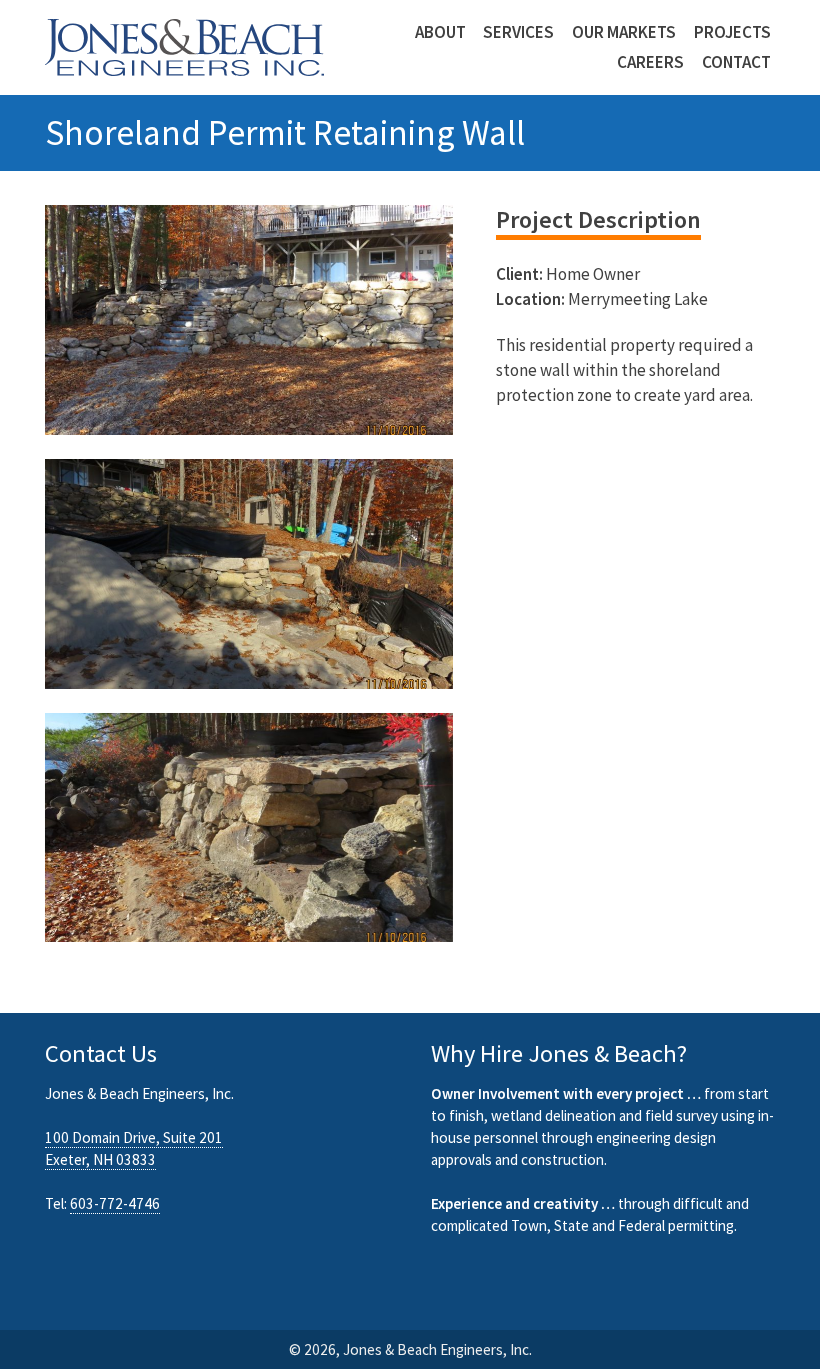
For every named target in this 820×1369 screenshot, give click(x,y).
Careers (650, 63)
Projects (732, 32)
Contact (736, 63)
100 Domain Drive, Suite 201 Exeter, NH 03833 (134, 1148)
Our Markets (624, 32)
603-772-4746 (115, 1203)
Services (518, 32)
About (440, 32)
